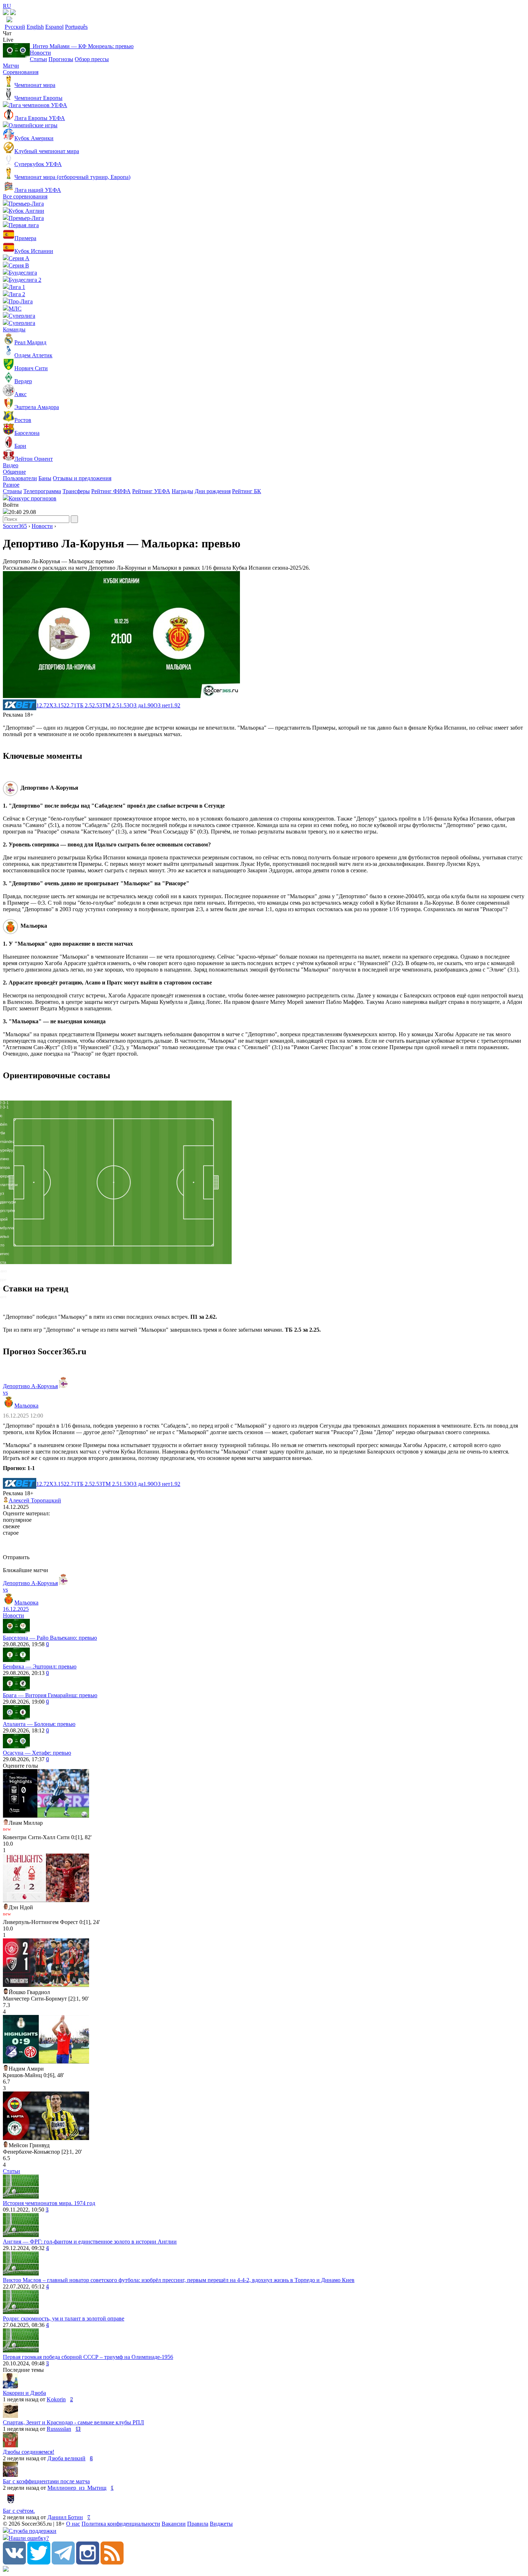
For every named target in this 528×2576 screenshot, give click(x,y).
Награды (182, 491)
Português (76, 27)
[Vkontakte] (14, 2563)
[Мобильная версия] (13, 13)
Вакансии (174, 2524)
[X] (39, 2563)
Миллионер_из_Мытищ (77, 2488)
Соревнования (21, 72)
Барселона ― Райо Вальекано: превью (50, 1638)
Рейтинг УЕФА (151, 491)
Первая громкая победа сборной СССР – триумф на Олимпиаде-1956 (88, 2357)
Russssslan (59, 2429)
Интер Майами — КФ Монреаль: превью (82, 46)
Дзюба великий (66, 2458)
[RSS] (112, 2563)
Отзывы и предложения (82, 478)
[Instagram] (88, 2563)
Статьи (38, 59)
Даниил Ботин (65, 2517)
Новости (40, 53)
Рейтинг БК (247, 491)
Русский (15, 27)
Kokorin (56, 2399)
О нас (73, 2524)
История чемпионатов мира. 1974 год (49, 2203)
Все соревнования (25, 196)
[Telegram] (63, 2563)
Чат (7, 33)
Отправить (16, 1557)
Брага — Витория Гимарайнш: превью (50, 1695)
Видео (11, 465)
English (35, 27)
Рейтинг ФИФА (111, 491)
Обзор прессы (92, 59)
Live (8, 40)
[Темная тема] (6, 13)
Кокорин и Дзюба (24, 2393)
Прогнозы (61, 59)
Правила (198, 2524)
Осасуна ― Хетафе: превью (37, 1753)
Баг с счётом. (19, 2511)
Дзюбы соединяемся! (29, 2452)
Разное (11, 485)
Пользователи (20, 478)
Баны (45, 478)
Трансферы (76, 491)
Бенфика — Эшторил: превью (40, 1666)
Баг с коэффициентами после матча (46, 2481)
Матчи (11, 66)
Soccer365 (15, 526)
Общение (14, 472)
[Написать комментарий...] (264, 1545)
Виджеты (221, 2524)
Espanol (54, 27)
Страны (12, 491)
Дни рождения (213, 491)
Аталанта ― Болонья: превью (39, 1724)
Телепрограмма (42, 491)
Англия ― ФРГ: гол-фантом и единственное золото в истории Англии (90, 2242)
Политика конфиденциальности (121, 2524)
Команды (14, 329)
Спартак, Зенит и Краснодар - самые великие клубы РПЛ (73, 2422)
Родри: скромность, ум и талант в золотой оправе (64, 2318)
